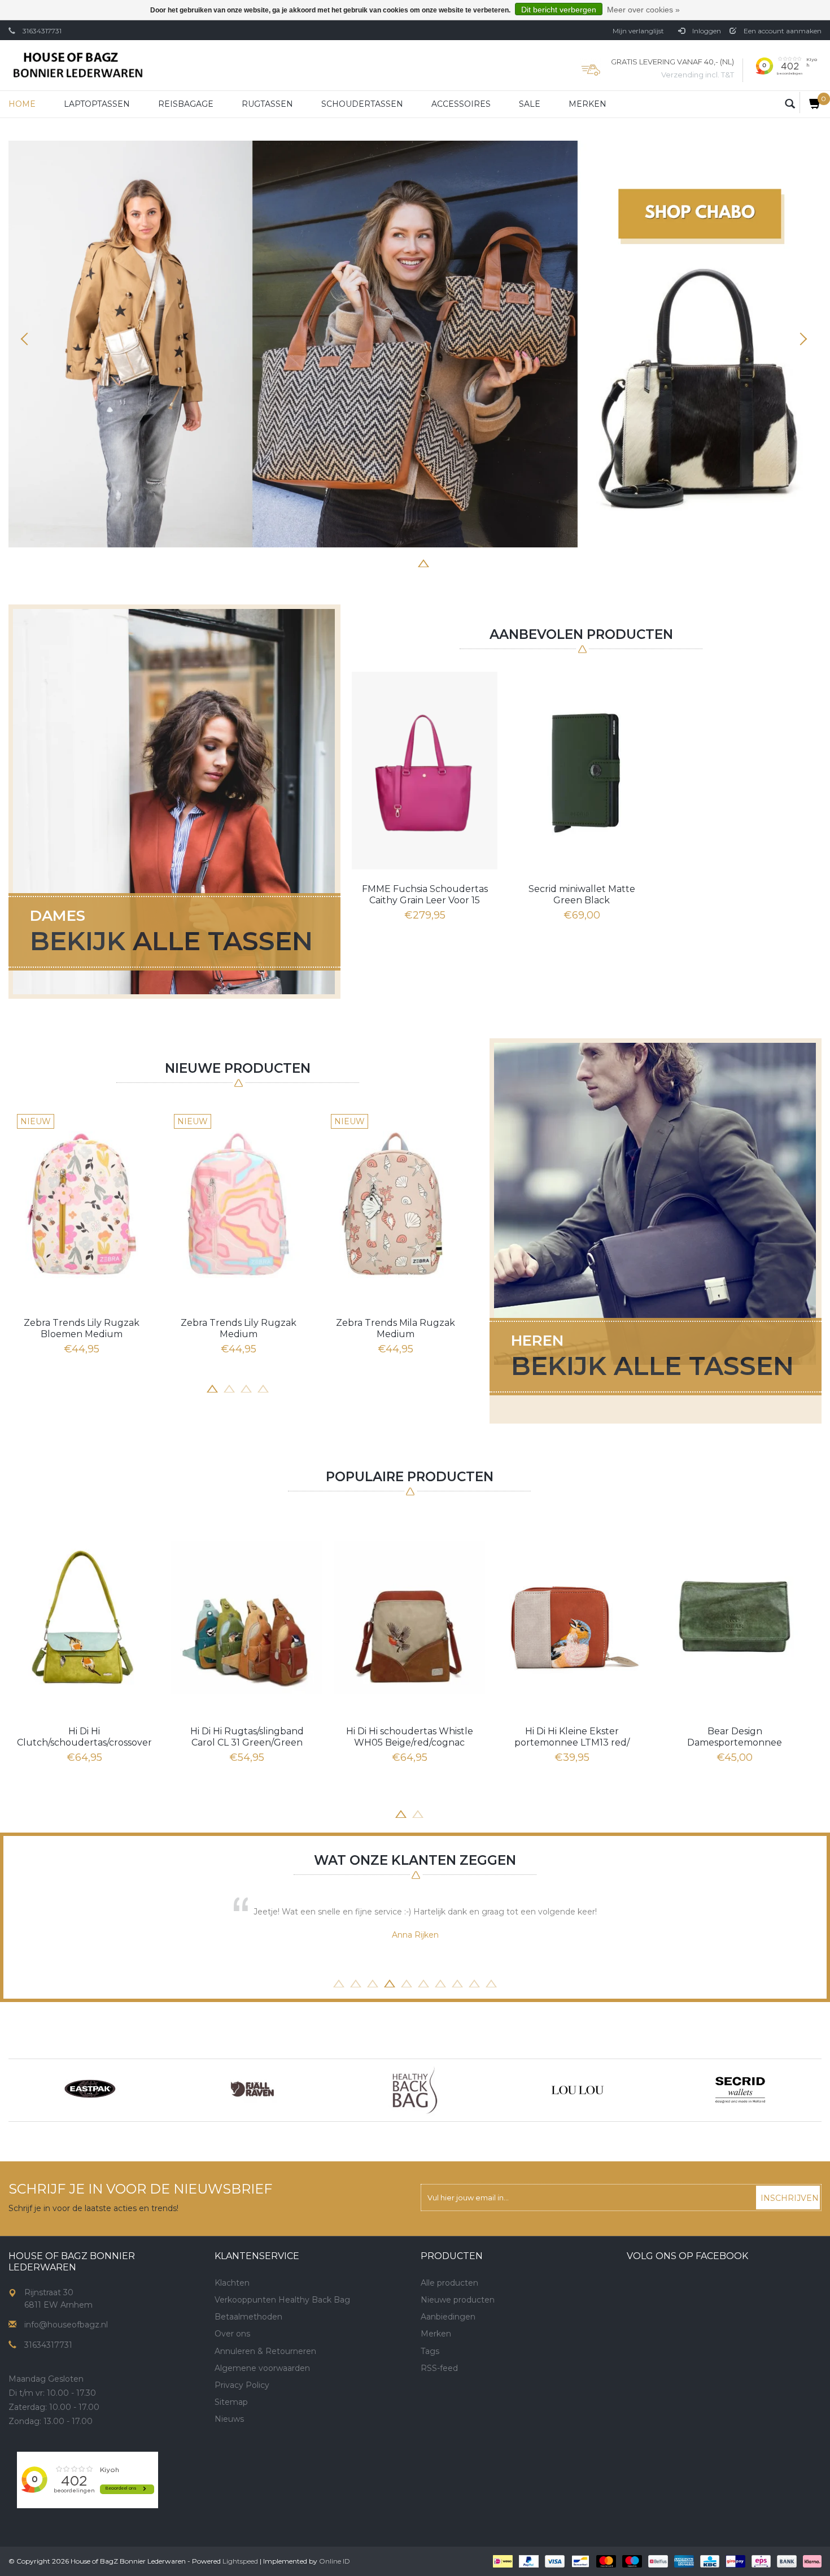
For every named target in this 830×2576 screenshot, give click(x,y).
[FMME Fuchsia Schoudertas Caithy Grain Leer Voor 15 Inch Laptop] (425, 771)
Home (22, 104)
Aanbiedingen (448, 2317)
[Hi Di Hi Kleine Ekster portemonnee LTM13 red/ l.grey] (572, 1617)
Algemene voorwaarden (262, 2368)
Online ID (335, 2561)
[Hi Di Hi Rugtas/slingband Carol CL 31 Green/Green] (247, 1617)
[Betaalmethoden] (502, 2561)
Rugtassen (267, 104)
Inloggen (706, 31)
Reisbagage (186, 104)
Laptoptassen (97, 104)
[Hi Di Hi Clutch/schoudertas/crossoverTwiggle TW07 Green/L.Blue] (84, 1617)
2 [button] (373, 562)
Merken (587, 104)
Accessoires (461, 104)
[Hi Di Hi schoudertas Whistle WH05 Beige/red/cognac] (409, 1617)
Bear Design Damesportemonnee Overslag (735, 1737)
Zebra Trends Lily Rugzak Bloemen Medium (82, 1328)
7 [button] (457, 562)
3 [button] (390, 562)
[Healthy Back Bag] (415, 2090)
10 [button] (491, 1982)
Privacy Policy (242, 2385)
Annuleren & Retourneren (265, 2351)
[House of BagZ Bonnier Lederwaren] (78, 65)
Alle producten (449, 2283)
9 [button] (474, 1982)
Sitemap (231, 2402)
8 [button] (474, 562)
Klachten (232, 2283)
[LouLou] (578, 2090)
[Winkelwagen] (811, 103)
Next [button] (802, 339)
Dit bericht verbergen (559, 10)
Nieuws (229, 2419)
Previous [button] (28, 339)
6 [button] (440, 562)
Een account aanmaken (782, 31)
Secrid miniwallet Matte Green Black (582, 895)
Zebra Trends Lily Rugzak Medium (239, 1328)
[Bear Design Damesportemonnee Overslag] (735, 1617)
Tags (430, 2351)
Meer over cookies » (643, 10)
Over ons (232, 2334)
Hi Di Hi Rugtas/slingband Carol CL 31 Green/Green (247, 1737)
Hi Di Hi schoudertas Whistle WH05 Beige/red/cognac (410, 1737)
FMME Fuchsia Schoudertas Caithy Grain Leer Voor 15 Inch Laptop (425, 895)
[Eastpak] (90, 2090)
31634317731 (42, 31)
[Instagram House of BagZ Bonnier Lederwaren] (244, 2458)
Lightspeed (240, 2561)
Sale (530, 104)
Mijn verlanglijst (638, 31)
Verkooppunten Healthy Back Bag (282, 2300)
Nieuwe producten (458, 2300)
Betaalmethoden (248, 2317)
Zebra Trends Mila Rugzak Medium (396, 1328)
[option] (415, 344)
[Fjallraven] (252, 2090)
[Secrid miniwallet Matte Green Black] (582, 771)
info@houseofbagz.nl (66, 2325)
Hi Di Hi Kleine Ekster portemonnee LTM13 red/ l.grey (572, 1737)
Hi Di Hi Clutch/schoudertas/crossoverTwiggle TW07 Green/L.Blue (84, 1737)
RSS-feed (439, 2368)
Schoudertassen (362, 104)
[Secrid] (740, 2090)
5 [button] (423, 562)
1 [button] (356, 562)
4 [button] (407, 562)
